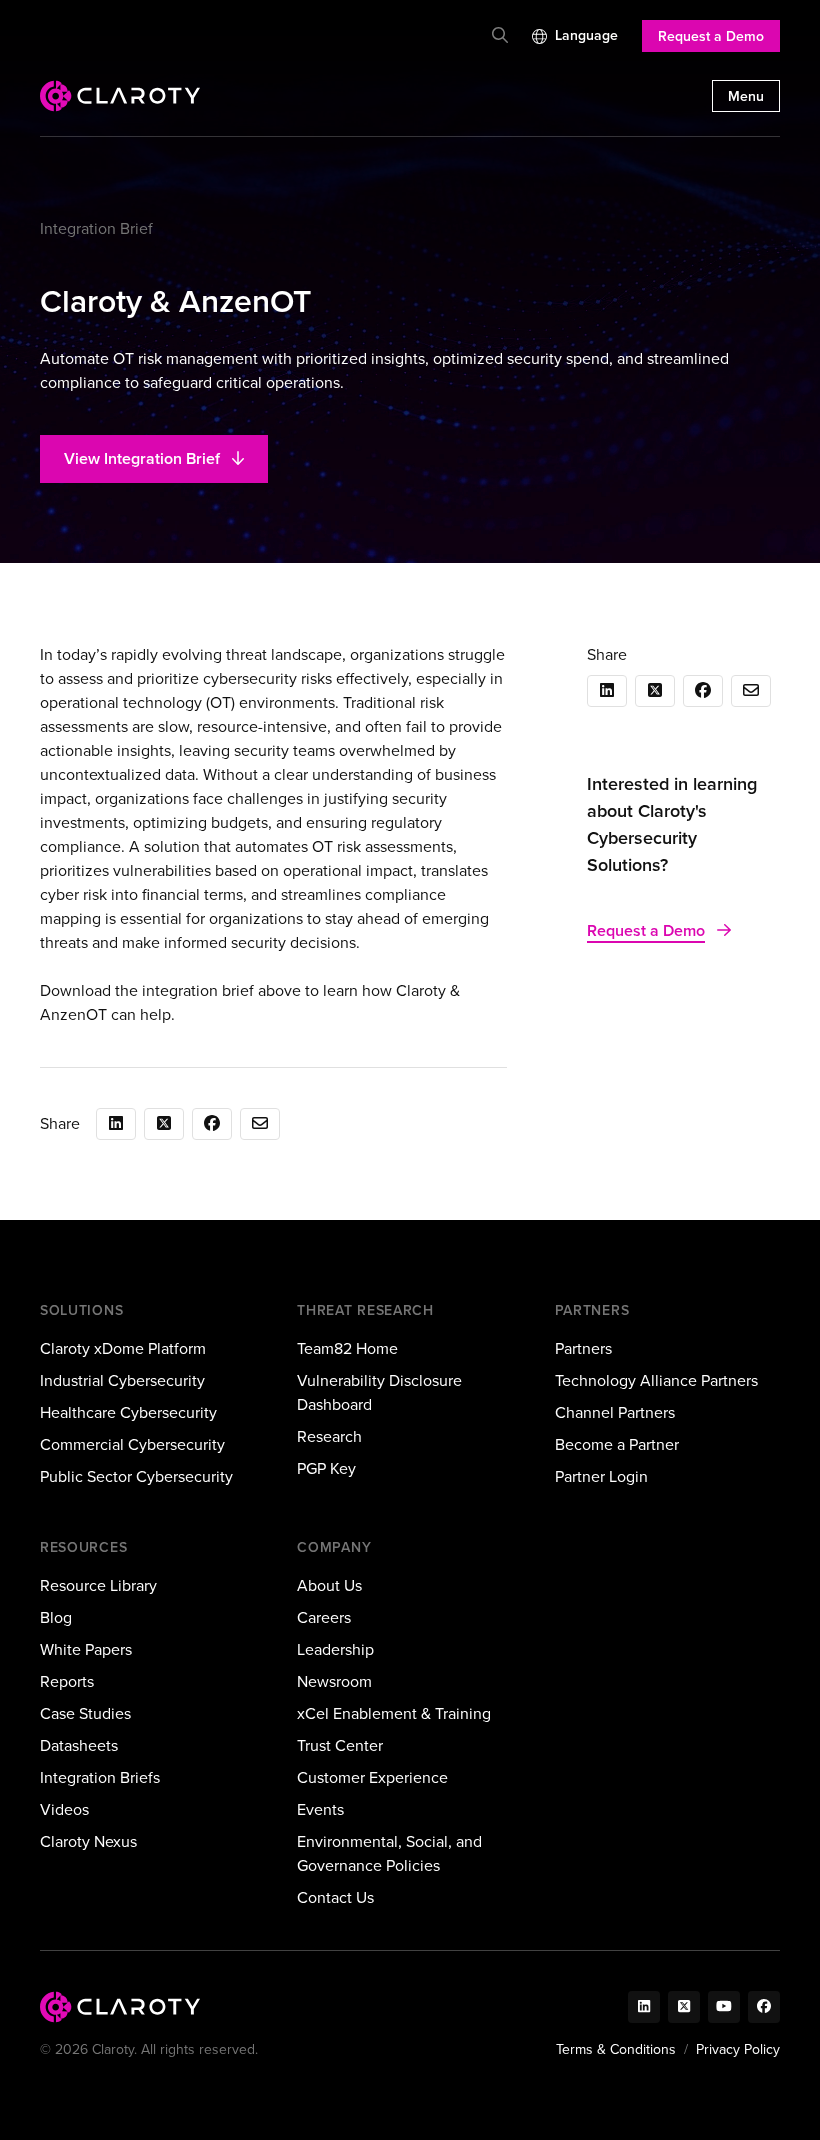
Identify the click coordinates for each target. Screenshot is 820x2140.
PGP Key (326, 1468)
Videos (64, 1809)
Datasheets (79, 1745)
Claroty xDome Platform (123, 1348)
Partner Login (601, 1476)
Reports (67, 1681)
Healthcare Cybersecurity (128, 1412)
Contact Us (335, 1897)
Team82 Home (347, 1348)
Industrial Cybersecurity (122, 1380)
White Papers (86, 1649)
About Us (329, 1585)
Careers (324, 1617)
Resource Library (98, 1585)
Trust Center (340, 1745)
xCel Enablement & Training (394, 1713)
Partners (583, 1348)
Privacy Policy (738, 2049)
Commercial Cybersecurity (132, 1444)
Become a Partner (617, 1444)
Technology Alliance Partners (656, 1380)
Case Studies (85, 1713)
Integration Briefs (100, 1777)
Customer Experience (372, 1777)
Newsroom (334, 1681)
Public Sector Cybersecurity (136, 1476)
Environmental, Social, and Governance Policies (389, 1853)
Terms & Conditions (616, 2049)
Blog (56, 1617)
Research (329, 1436)
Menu (746, 96)
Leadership (335, 1649)
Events (320, 1809)
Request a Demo (711, 36)
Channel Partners (615, 1412)
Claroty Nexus (88, 1841)
